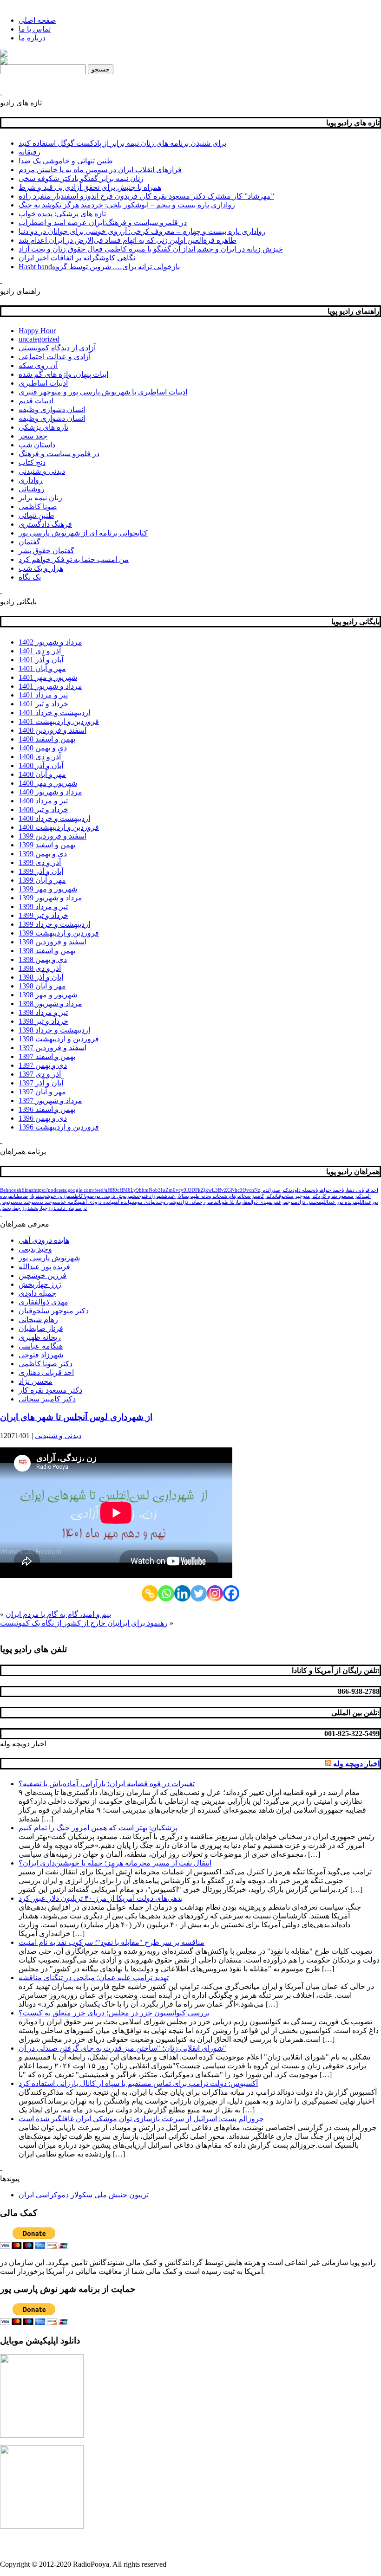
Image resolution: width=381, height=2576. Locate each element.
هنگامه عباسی (68, 1202)
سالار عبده (176, 1196)
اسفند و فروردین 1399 (53, 836)
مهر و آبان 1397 (42, 1092)
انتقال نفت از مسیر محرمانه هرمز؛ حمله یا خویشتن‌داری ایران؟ (115, 1863)
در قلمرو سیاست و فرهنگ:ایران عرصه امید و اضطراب (103, 223)
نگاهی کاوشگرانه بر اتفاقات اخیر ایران (77, 258)
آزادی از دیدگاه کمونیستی (57, 348)
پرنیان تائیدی (67, 1208)
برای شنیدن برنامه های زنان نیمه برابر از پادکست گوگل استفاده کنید (122, 143)
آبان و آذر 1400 (41, 765)
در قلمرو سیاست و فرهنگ (59, 454)
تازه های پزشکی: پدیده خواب (62, 214)
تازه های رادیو (21, 103)
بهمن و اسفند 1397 (47, 1056)
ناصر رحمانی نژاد (198, 1202)
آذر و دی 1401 (40, 651)
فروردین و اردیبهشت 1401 (59, 721)
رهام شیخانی (227, 1196)
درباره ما (32, 38)
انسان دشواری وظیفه (52, 410)
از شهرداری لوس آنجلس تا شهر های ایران (76, 1417)
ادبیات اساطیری (43, 383)
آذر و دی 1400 (40, 757)
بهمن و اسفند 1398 (47, 951)
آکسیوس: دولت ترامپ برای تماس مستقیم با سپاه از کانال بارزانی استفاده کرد (138, 2083)
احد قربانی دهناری (361, 1190)
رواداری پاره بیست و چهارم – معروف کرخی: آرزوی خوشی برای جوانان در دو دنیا (142, 231)
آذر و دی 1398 (40, 968)
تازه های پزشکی (43, 427)
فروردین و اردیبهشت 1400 (59, 827)
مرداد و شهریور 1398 (50, 1004)
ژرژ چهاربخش (15, 1208)
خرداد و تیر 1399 (43, 915)
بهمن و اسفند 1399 (47, 845)
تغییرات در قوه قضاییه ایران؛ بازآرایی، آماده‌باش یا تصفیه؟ (107, 1784)
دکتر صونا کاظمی (46, 1364)
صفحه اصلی (37, 20)
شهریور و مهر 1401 (48, 677)
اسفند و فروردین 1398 (53, 942)
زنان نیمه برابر (40, 498)
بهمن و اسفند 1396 (47, 1109)
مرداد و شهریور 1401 (50, 686)
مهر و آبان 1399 (42, 880)
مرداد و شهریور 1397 (50, 1101)
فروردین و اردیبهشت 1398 (59, 1039)
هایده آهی (123, 1202)
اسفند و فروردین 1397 (53, 1048)
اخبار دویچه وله (23, 1744)
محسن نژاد (309, 1202)
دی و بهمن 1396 (43, 1118)
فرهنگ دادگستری (45, 524)
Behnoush (11, 1190)
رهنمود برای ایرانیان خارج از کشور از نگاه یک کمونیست (84, 1623)
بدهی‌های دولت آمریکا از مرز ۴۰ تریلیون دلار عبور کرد (101, 1898)
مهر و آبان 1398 (42, 986)
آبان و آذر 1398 (41, 977)
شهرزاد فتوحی (151, 1196)
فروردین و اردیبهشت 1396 (59, 1127)
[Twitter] (199, 1593)
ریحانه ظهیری (201, 1196)
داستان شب (37, 445)
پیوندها (10, 2179)
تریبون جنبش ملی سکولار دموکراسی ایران (84, 2195)
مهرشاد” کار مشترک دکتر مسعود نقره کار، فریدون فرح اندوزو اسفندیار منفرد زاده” (146, 196)
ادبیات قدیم (36, 401)
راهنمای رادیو (20, 291)
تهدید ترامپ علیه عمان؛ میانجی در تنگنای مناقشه (94, 1978)
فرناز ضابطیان (26, 1196)
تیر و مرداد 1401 (43, 695)
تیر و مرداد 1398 (43, 1012)
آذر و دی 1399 (40, 862)
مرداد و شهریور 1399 (50, 898)
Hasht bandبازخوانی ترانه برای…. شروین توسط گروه (99, 267)
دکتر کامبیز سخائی (257, 1196)
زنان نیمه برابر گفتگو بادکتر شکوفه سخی (81, 178)
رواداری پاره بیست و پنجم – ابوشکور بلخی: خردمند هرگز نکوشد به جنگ (127, 205)
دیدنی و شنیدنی (42, 471)
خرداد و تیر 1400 (43, 810)
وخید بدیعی (23, 1202)
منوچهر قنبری (284, 1202)
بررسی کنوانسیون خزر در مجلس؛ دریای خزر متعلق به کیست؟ (114, 2013)
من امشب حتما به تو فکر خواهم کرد (74, 559)
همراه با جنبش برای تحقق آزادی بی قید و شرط (90, 187)
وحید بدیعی (44, 1202)
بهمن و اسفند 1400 (47, 739)
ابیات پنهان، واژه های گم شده (63, 374)
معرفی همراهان (25, 1224)
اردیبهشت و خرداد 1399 (54, 924)
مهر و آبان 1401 (42, 668)
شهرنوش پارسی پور (115, 1196)
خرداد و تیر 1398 (43, 1021)
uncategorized (39, 339)
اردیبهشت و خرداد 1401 (54, 713)
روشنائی (32, 489)
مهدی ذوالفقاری (256, 1202)
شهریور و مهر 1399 (48, 889)
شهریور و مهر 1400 (48, 783)
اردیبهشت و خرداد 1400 (54, 818)
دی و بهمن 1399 (43, 854)
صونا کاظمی (38, 507)
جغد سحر (33, 436)
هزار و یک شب (41, 568)
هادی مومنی (143, 1202)
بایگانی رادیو (18, 602)
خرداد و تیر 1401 (43, 704)
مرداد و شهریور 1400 (50, 792)
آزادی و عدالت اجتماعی (55, 357)
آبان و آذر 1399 (41, 871)
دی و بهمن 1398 (43, 959)
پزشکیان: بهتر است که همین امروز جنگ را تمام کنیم (98, 1828)
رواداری (31, 480)
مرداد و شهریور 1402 (50, 642)
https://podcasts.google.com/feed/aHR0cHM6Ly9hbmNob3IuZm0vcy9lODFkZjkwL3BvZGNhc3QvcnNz (147, 1190)
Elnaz (27, 1190)
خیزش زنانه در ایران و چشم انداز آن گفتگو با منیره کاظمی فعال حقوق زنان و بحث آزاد (151, 249)
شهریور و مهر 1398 (48, 995)
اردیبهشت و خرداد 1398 (54, 1030)
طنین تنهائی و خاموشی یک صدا (66, 161)
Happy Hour (37, 331)
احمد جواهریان (328, 1190)
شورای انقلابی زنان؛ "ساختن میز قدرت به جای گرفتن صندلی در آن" (122, 2048)
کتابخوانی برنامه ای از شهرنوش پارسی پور (83, 533)
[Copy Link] (150, 1593)
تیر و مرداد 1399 (43, 907)
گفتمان (30, 542)
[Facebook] (231, 1593)
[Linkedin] (182, 1593)
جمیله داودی (302, 1190)
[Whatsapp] (166, 1593)
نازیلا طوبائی (228, 1202)
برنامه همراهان (23, 1152)
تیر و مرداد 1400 (43, 801)
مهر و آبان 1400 (42, 774)
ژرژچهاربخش (42, 1208)
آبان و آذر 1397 (41, 1083)
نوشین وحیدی (167, 1202)
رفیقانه (30, 152)
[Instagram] (215, 1593)
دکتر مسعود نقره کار (342, 1196)
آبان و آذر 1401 (41, 660)
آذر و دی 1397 (40, 1074)
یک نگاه (30, 577)
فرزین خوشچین (55, 1196)
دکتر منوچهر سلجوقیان (297, 1196)
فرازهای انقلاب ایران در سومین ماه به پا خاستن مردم (100, 170)
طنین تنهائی (36, 515)
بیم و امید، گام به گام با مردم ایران (58, 1614)
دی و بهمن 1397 (43, 1065)
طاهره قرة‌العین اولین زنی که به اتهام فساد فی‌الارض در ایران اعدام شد (128, 240)
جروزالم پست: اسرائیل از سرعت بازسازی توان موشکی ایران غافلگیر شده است (141, 2119)
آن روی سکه (38, 365)
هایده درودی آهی (98, 1202)
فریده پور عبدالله (339, 1202)
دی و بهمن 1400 (43, 748)
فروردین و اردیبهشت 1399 (59, 933)
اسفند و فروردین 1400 (53, 730)
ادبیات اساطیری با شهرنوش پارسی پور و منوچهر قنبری (103, 392)
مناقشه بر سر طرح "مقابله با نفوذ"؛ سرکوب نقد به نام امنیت (112, 1942)
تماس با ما (35, 29)
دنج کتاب (32, 462)
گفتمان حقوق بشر (46, 551)
